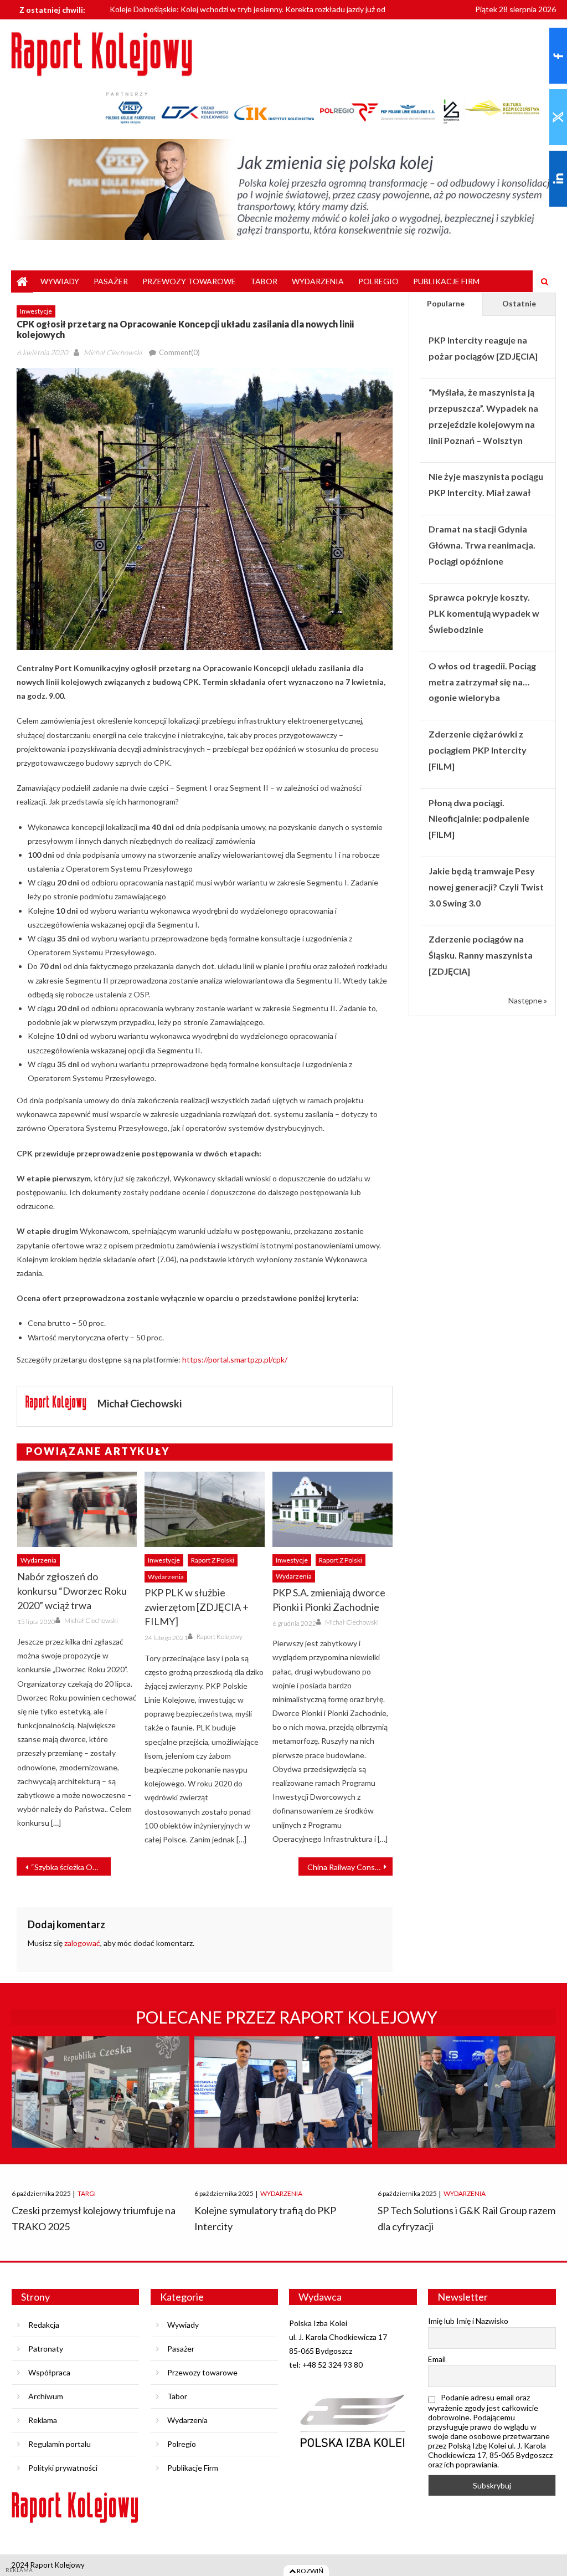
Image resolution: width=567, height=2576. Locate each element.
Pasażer (111, 281)
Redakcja (44, 2325)
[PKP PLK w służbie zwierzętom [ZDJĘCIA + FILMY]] (205, 1509)
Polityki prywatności (63, 2468)
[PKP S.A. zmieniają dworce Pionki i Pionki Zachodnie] (333, 1509)
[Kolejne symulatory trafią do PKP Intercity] (283, 2102)
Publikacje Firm (446, 281)
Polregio (378, 281)
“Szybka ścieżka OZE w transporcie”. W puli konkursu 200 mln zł (71, 1867)
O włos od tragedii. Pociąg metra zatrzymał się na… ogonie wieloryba (482, 682)
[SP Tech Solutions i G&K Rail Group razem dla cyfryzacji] (467, 2102)
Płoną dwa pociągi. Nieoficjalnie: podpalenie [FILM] (479, 819)
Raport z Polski (213, 1560)
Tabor (264, 281)
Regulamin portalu (60, 2444)
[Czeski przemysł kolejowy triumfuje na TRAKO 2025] (100, 2102)
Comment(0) (179, 352)
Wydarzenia (318, 281)
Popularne (446, 303)
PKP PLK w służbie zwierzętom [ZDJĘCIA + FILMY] (197, 1607)
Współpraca (49, 2372)
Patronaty (46, 2349)
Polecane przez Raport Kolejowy (287, 2017)
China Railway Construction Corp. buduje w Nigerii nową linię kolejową (350, 1867)
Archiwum (46, 2396)
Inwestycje (36, 311)
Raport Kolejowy (220, 1637)
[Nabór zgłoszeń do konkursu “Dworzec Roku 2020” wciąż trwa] (77, 1509)
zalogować (82, 1943)
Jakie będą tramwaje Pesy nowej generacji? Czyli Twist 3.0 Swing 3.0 (486, 887)
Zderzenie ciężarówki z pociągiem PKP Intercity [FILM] (478, 750)
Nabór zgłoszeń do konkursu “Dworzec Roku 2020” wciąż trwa (72, 1591)
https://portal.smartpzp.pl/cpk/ (235, 1359)
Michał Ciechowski (113, 352)
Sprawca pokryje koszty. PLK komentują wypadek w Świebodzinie (484, 613)
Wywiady (60, 281)
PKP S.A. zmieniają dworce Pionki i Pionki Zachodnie (329, 1600)
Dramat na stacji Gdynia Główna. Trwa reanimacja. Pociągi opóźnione (482, 545)
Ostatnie (519, 303)
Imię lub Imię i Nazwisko (468, 2321)
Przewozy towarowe (189, 281)
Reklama (43, 2420)
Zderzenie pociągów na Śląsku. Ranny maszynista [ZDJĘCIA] (481, 955)
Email (437, 2359)
